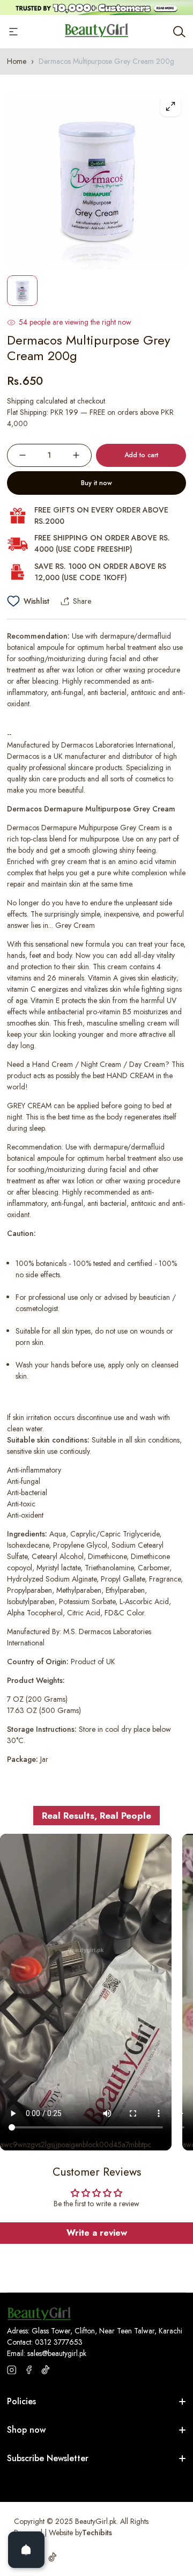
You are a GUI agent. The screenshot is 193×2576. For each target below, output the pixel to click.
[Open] (26, 2550)
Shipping (20, 401)
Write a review (97, 2233)
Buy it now (96, 483)
